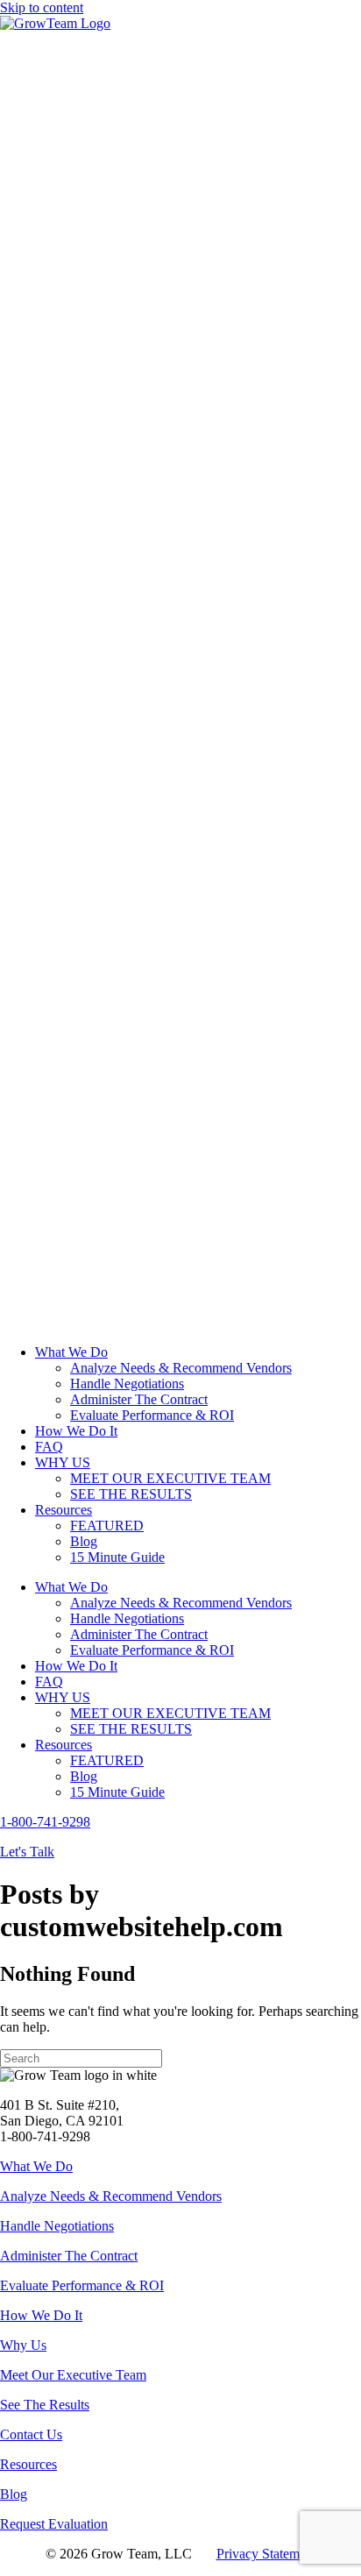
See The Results (45, 2405)
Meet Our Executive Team (73, 2375)
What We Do (36, 2166)
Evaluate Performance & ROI (82, 2285)
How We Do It (41, 2315)
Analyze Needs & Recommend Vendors (111, 2196)
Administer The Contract (69, 2256)
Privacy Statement (266, 2554)
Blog (14, 2494)
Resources (28, 2464)
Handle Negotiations (57, 2226)
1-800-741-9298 (45, 1822)
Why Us (23, 2345)
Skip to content (42, 7)
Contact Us (31, 2434)
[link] (71, 1352)
